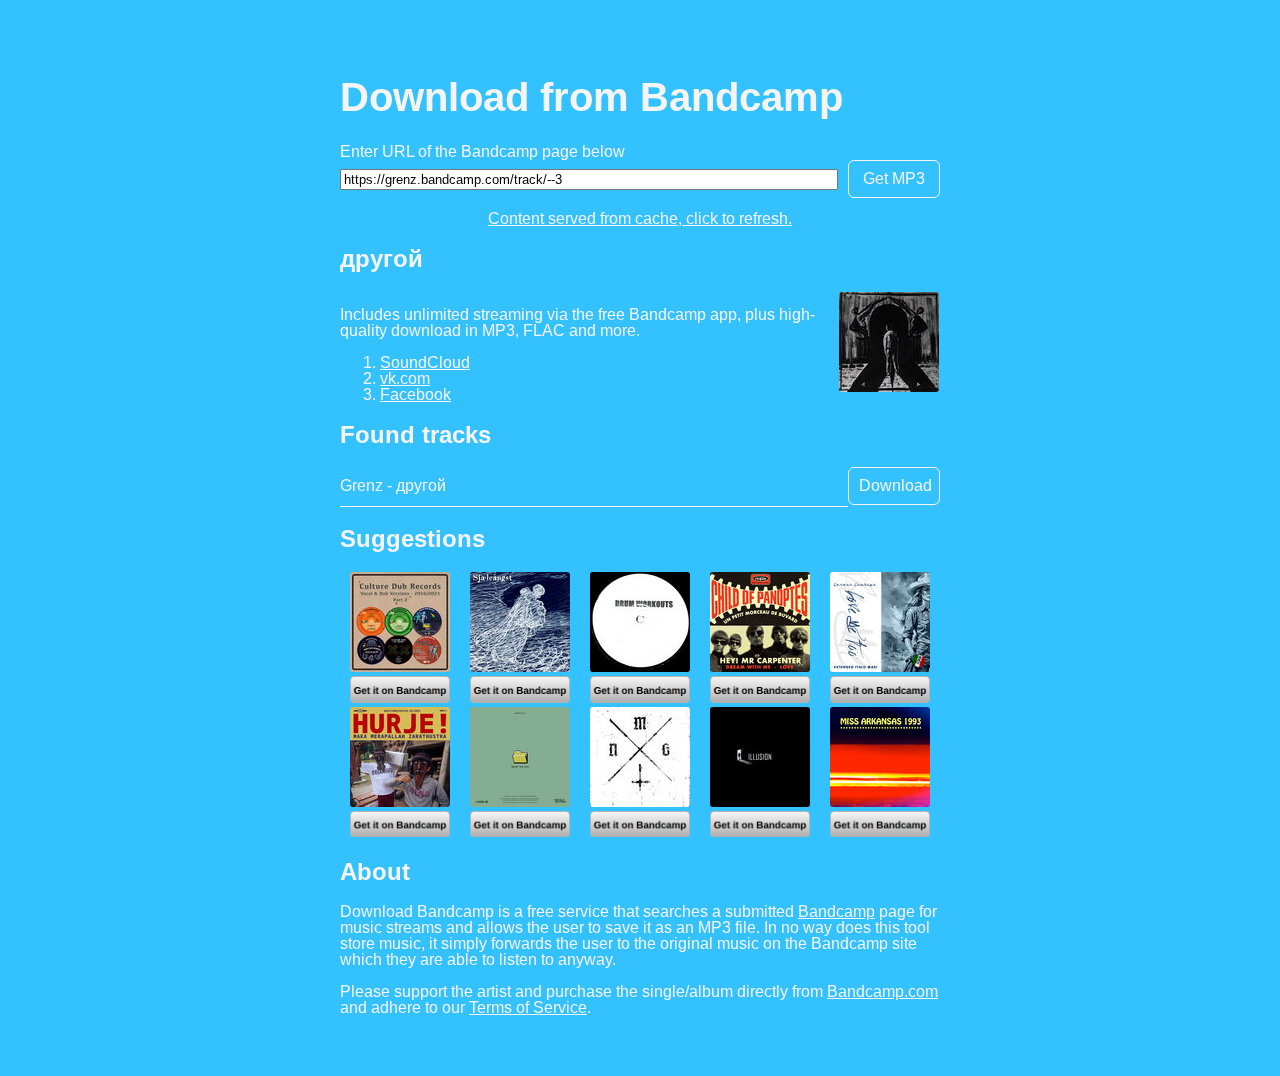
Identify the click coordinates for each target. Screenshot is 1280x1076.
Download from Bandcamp (591, 97)
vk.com (405, 378)
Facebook (415, 394)
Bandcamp (836, 911)
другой (381, 258)
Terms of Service (528, 1007)
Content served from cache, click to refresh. (640, 218)
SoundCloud (425, 362)
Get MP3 (894, 178)
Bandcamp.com (882, 991)
